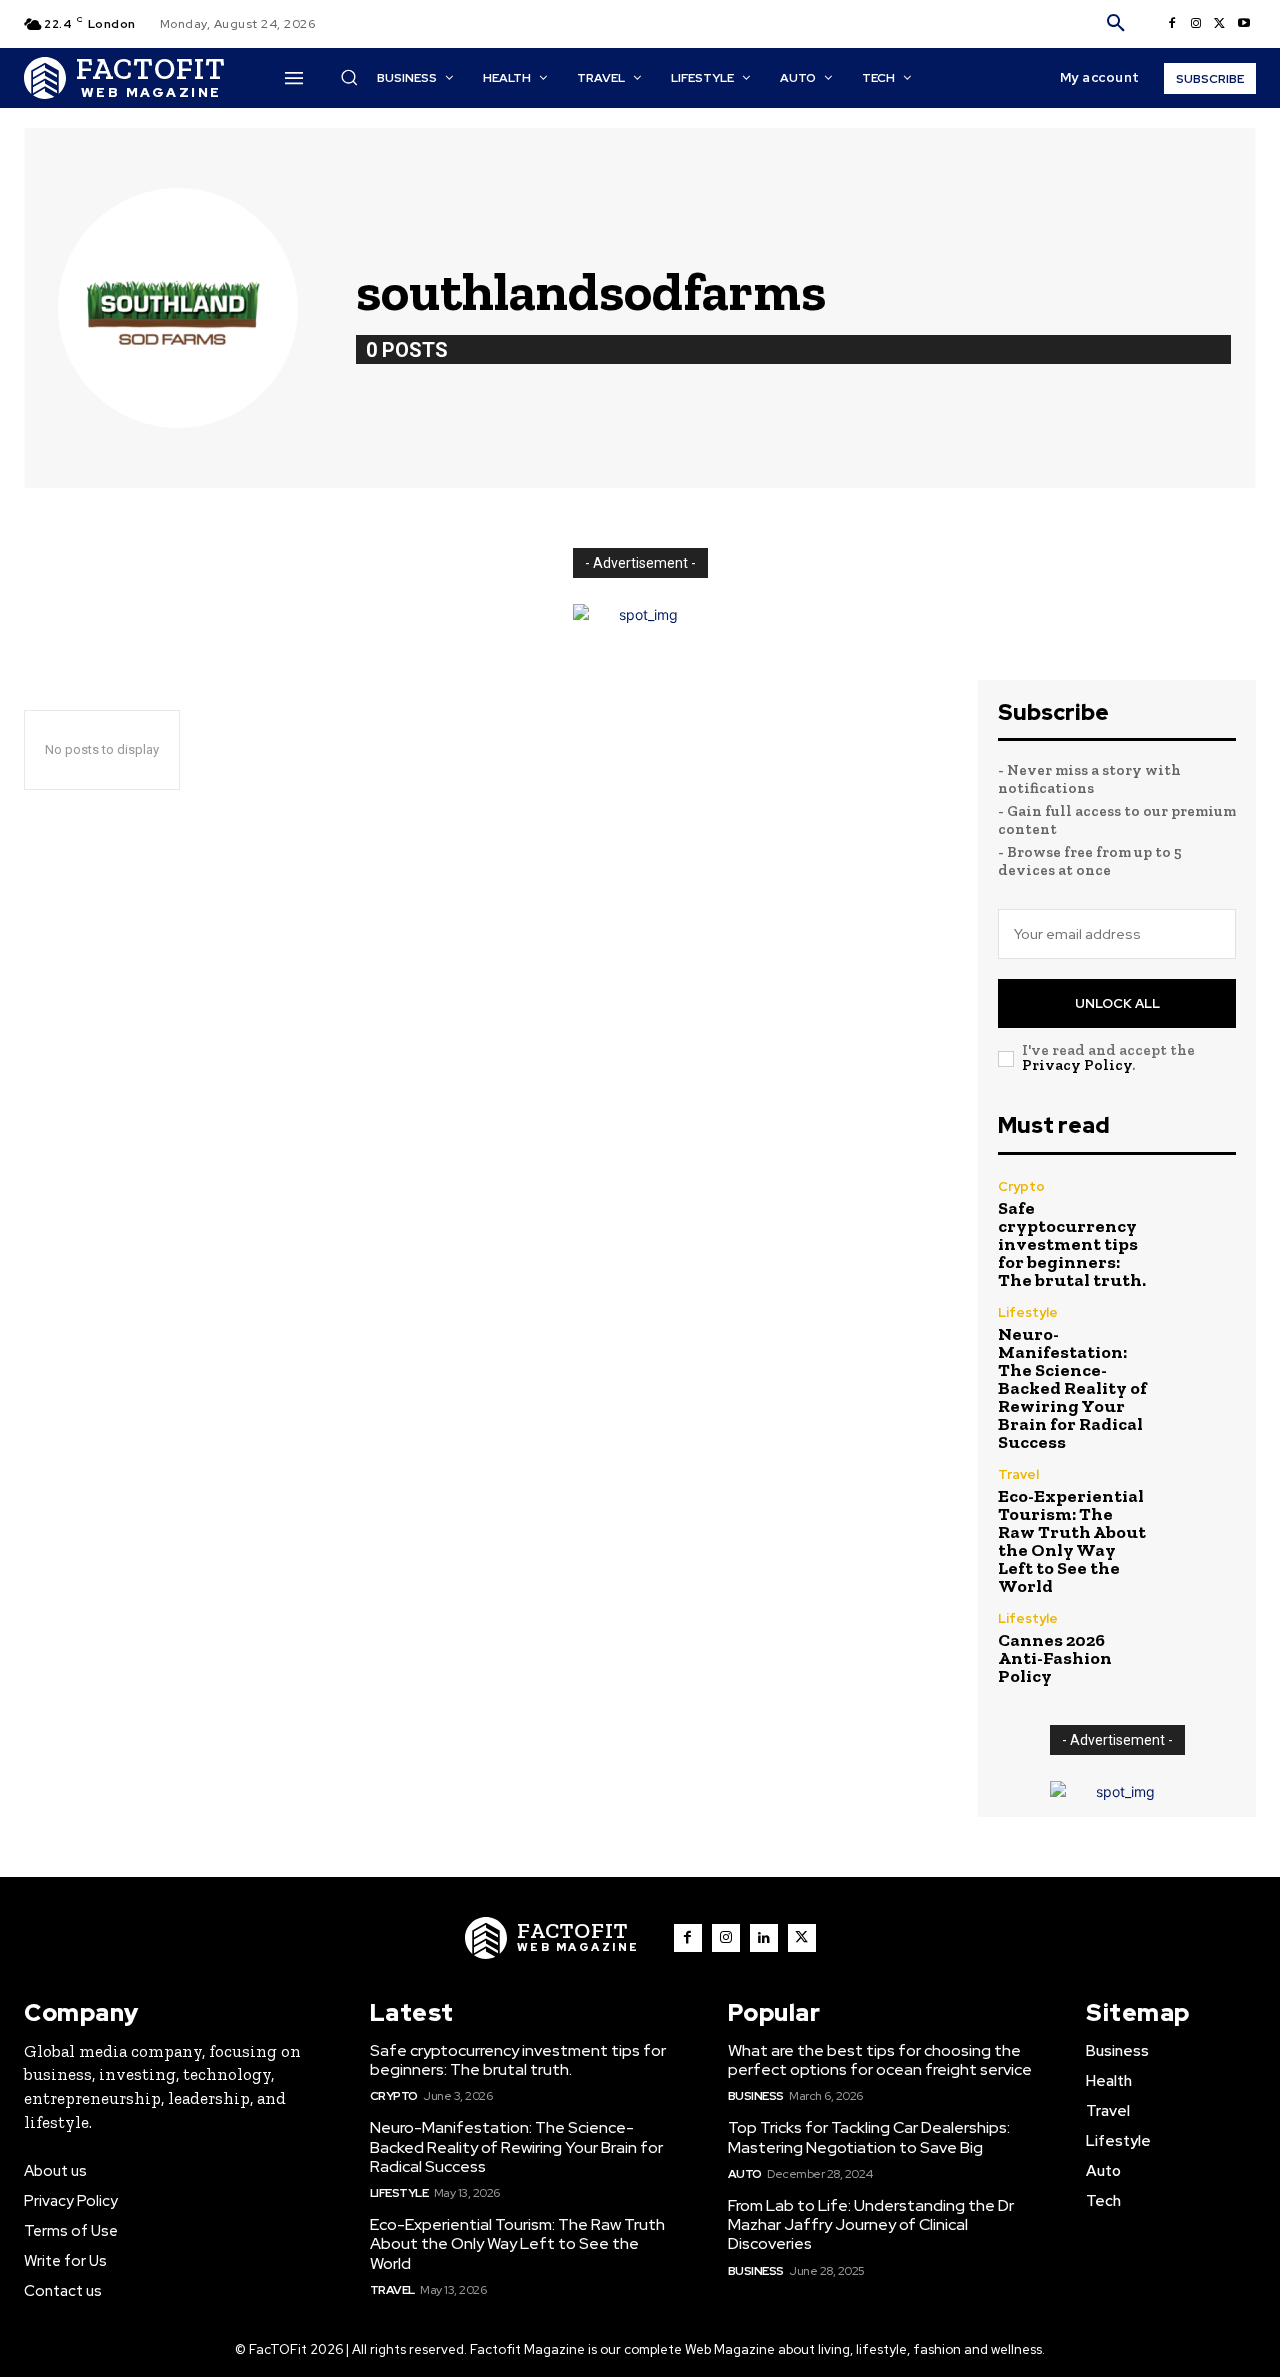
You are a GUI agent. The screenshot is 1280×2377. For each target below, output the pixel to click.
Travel (1018, 1474)
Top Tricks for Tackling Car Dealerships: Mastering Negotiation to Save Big (869, 2137)
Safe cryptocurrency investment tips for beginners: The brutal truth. (1072, 1244)
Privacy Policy (1077, 1065)
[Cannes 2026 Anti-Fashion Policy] (1200, 1647)
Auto (745, 2174)
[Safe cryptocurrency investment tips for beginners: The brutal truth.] (1200, 1215)
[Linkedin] (764, 1938)
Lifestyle (1028, 1312)
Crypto (1021, 1186)
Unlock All (1117, 1003)
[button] (1116, 24)
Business (756, 2096)
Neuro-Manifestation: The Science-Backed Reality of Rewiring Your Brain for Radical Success (1072, 1388)
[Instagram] (1196, 24)
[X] (1220, 24)
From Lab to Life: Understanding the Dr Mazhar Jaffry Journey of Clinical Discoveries (871, 2224)
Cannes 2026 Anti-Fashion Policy (1055, 1658)
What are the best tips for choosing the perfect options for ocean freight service (880, 2060)
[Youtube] (1244, 24)
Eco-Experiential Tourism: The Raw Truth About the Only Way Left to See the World (1072, 1541)
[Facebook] (1172, 24)
